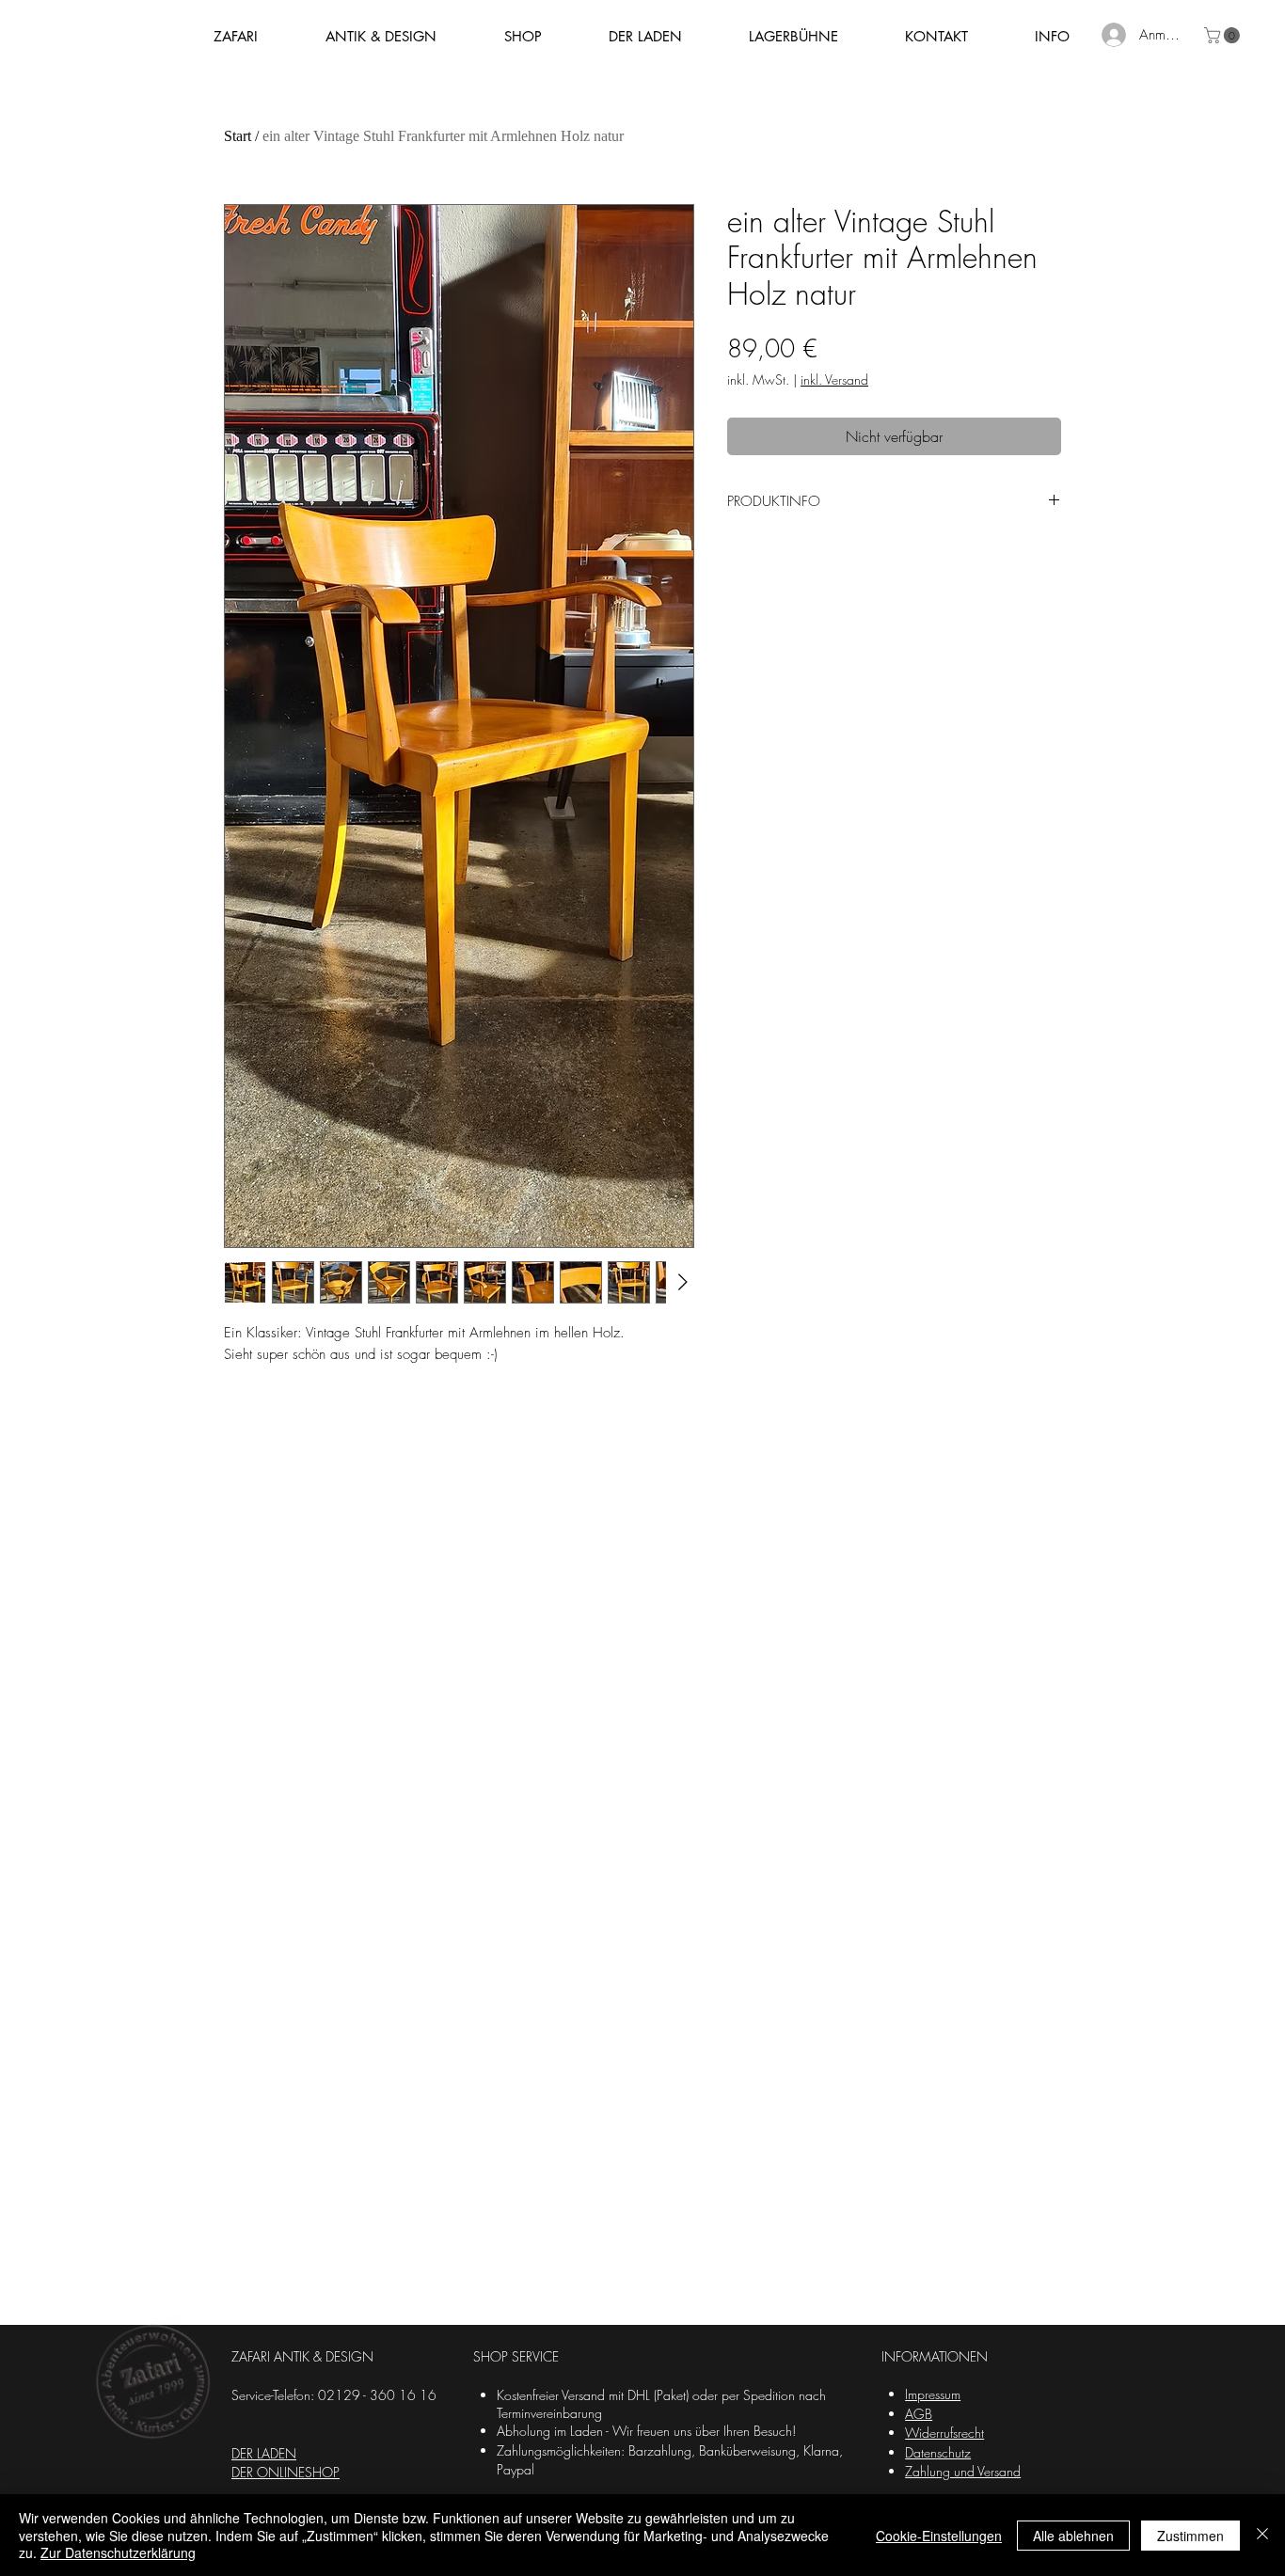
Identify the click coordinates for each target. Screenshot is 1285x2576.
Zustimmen (1190, 2536)
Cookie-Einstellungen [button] (939, 2536)
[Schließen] (1262, 2535)
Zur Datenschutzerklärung (118, 2552)
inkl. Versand (834, 379)
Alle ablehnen (1073, 2536)
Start (238, 136)
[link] (1224, 35)
